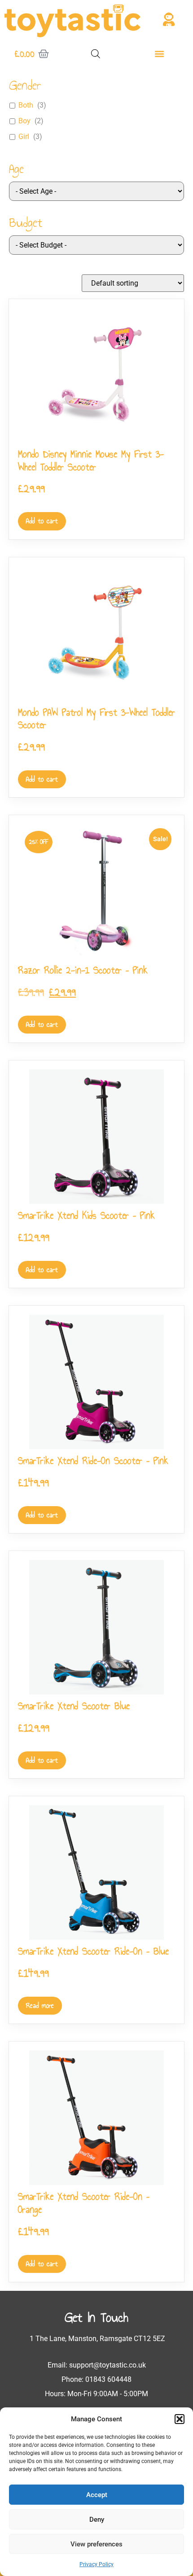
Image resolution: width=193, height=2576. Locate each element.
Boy (24, 121)
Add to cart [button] (42, 521)
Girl (24, 137)
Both (26, 105)
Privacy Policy (96, 2564)
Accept (97, 2495)
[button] (180, 2419)
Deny (97, 2520)
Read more (40, 2005)
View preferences (96, 2544)
